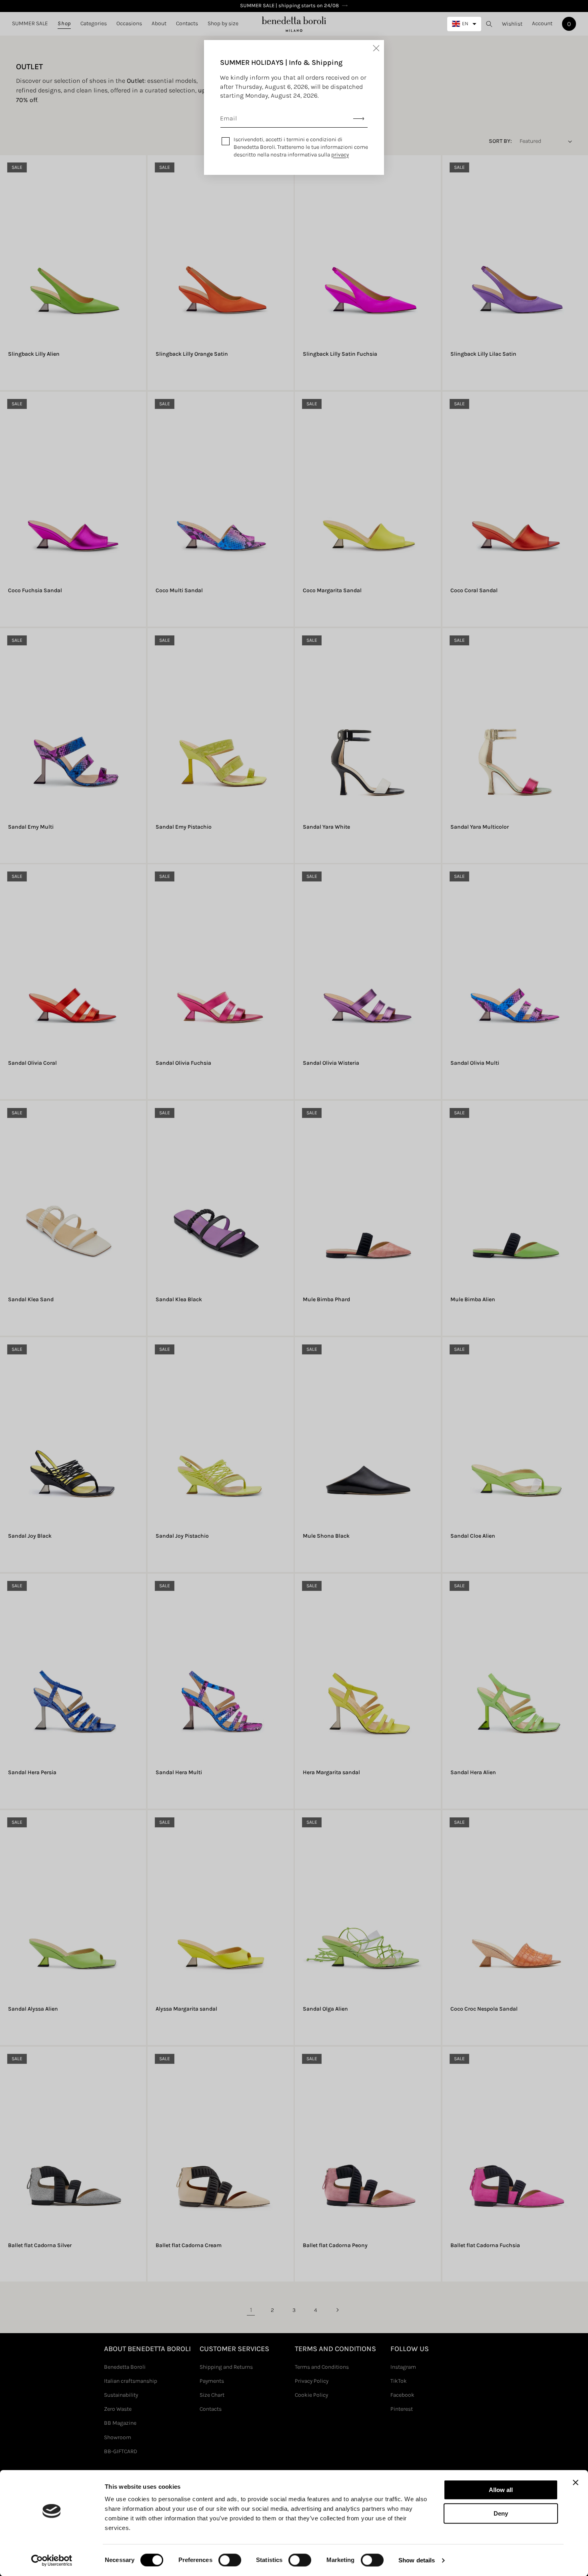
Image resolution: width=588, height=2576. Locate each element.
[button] (64, 24)
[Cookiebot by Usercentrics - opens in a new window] (52, 2560)
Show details (417, 2560)
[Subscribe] (359, 119)
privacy (340, 155)
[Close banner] (576, 2482)
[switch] (230, 2560)
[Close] (376, 48)
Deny (501, 2513)
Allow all (501, 2490)
